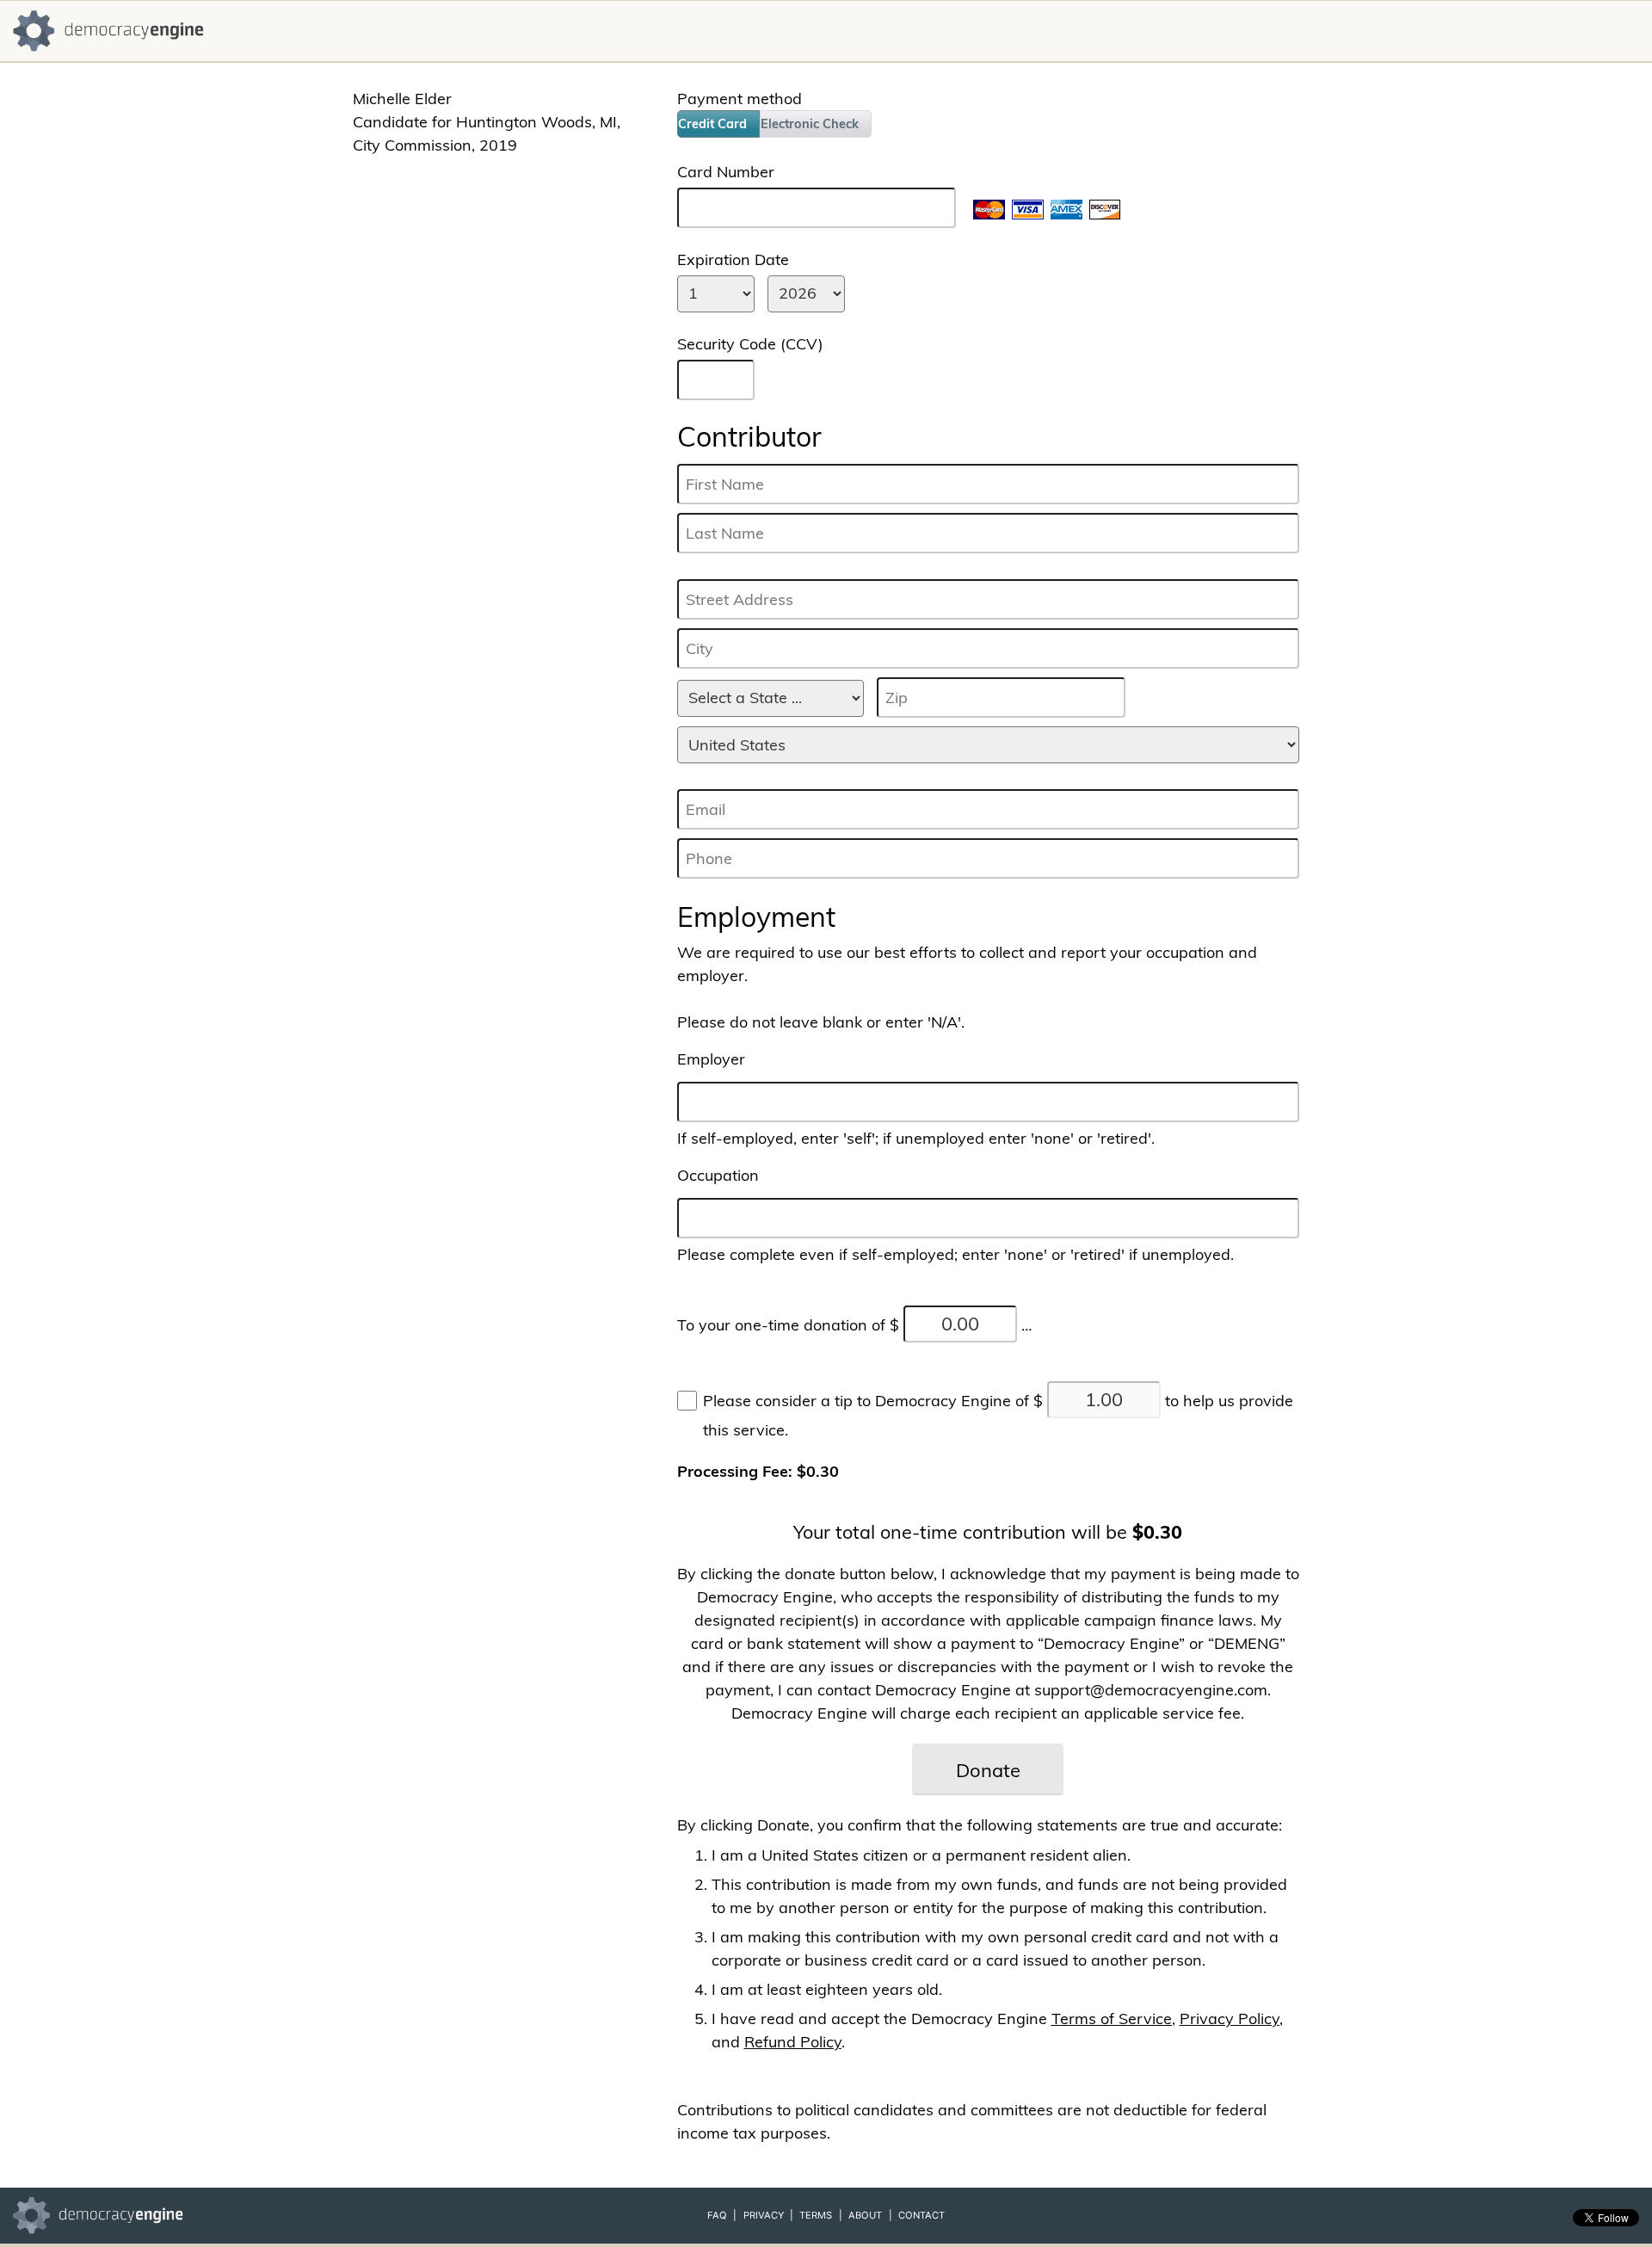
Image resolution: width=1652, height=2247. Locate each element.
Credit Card (712, 124)
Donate (988, 1770)
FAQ (717, 2215)
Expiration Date (733, 259)
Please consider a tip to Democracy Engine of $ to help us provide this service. (998, 1415)
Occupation (718, 1175)
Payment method (740, 99)
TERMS (816, 2215)
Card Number (726, 172)
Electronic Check (810, 124)
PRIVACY (764, 2215)
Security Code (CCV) (750, 344)
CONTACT (922, 2215)
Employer (711, 1059)
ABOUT (865, 2215)
